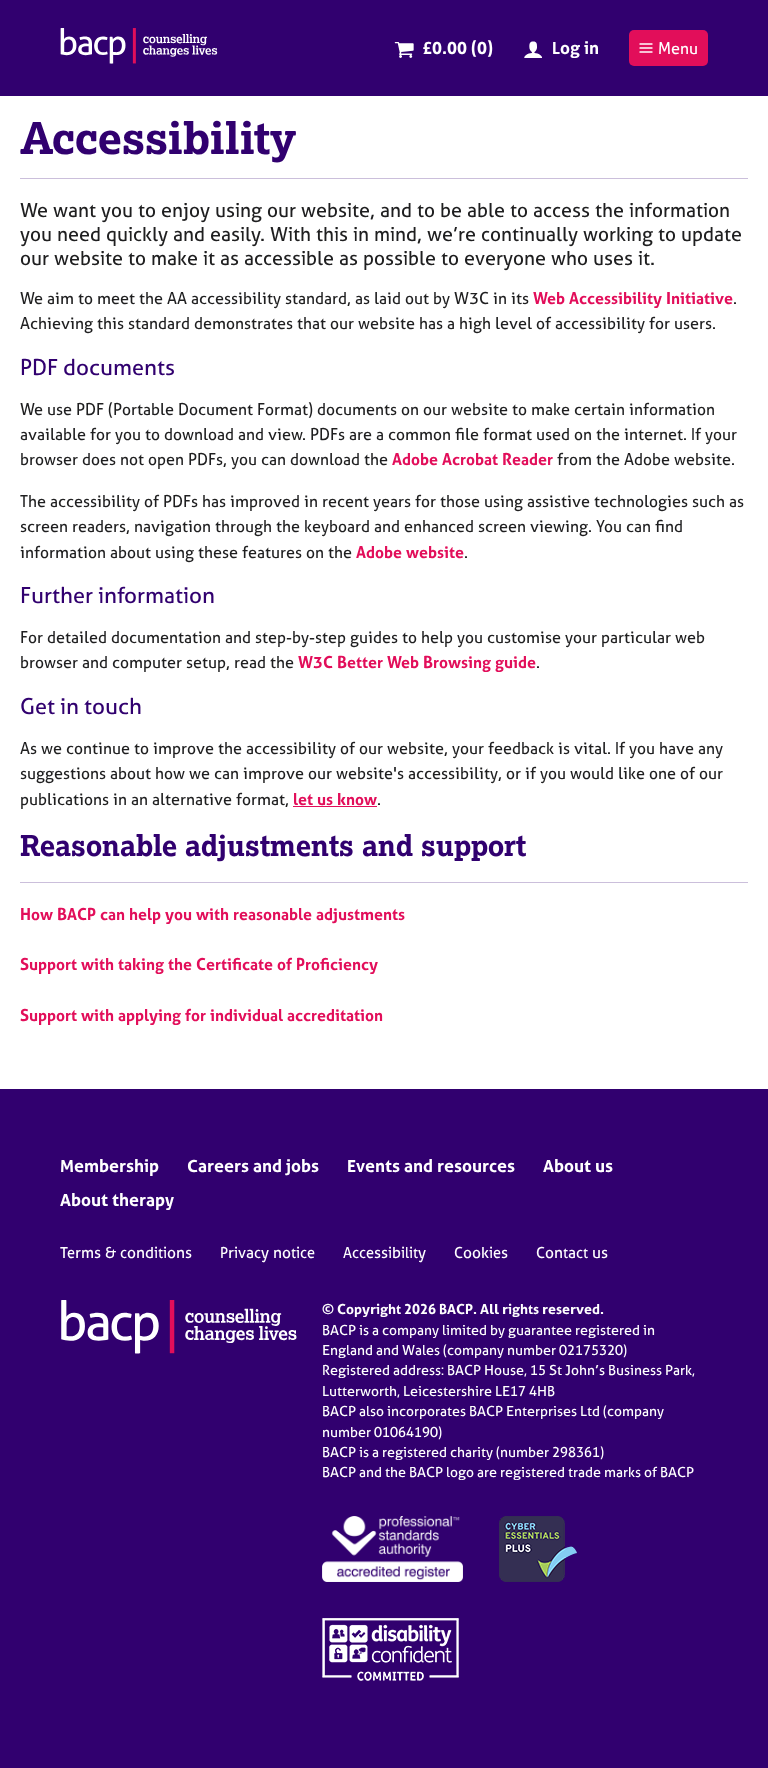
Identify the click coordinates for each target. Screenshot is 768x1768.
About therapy (117, 1199)
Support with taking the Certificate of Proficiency (199, 964)
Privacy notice (267, 1252)
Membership (109, 1165)
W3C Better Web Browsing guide (417, 662)
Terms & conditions (126, 1252)
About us (578, 1165)
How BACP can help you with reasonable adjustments (212, 914)
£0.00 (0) (457, 47)
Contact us (572, 1252)
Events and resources (431, 1165)
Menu (678, 48)
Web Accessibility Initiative (633, 298)
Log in (575, 47)
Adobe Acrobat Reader (472, 459)
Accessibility (384, 1252)
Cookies (481, 1252)
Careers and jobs (253, 1165)
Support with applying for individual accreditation (201, 1015)
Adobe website (410, 552)
